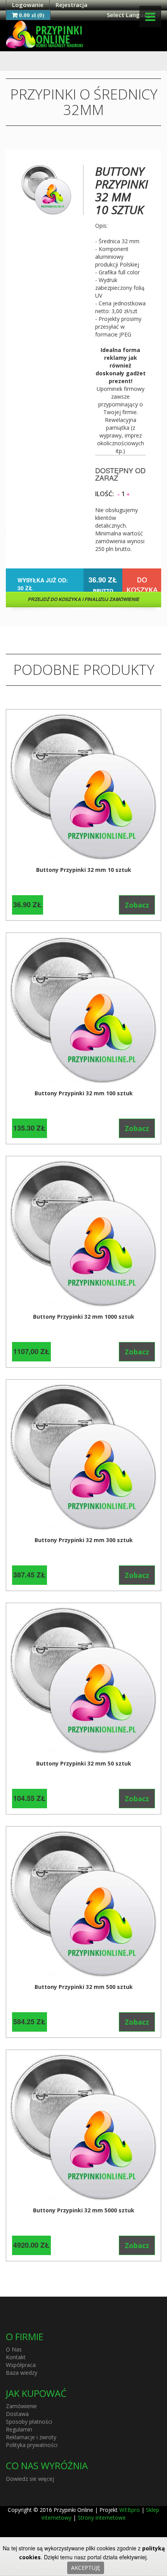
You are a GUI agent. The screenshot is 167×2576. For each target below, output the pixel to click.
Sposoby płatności (29, 2422)
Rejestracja (71, 5)
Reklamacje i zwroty (31, 2437)
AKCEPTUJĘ (86, 2568)
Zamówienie (21, 2406)
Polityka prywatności (32, 2445)
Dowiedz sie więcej (30, 2479)
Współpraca (21, 2365)
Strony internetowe (102, 2518)
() (32, 15)
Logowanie (28, 5)
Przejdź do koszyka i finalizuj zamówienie (84, 599)
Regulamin (19, 2429)
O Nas (14, 2349)
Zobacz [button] (137, 905)
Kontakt (16, 2357)
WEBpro (130, 2510)
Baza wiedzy (22, 2373)
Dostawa (17, 2414)
